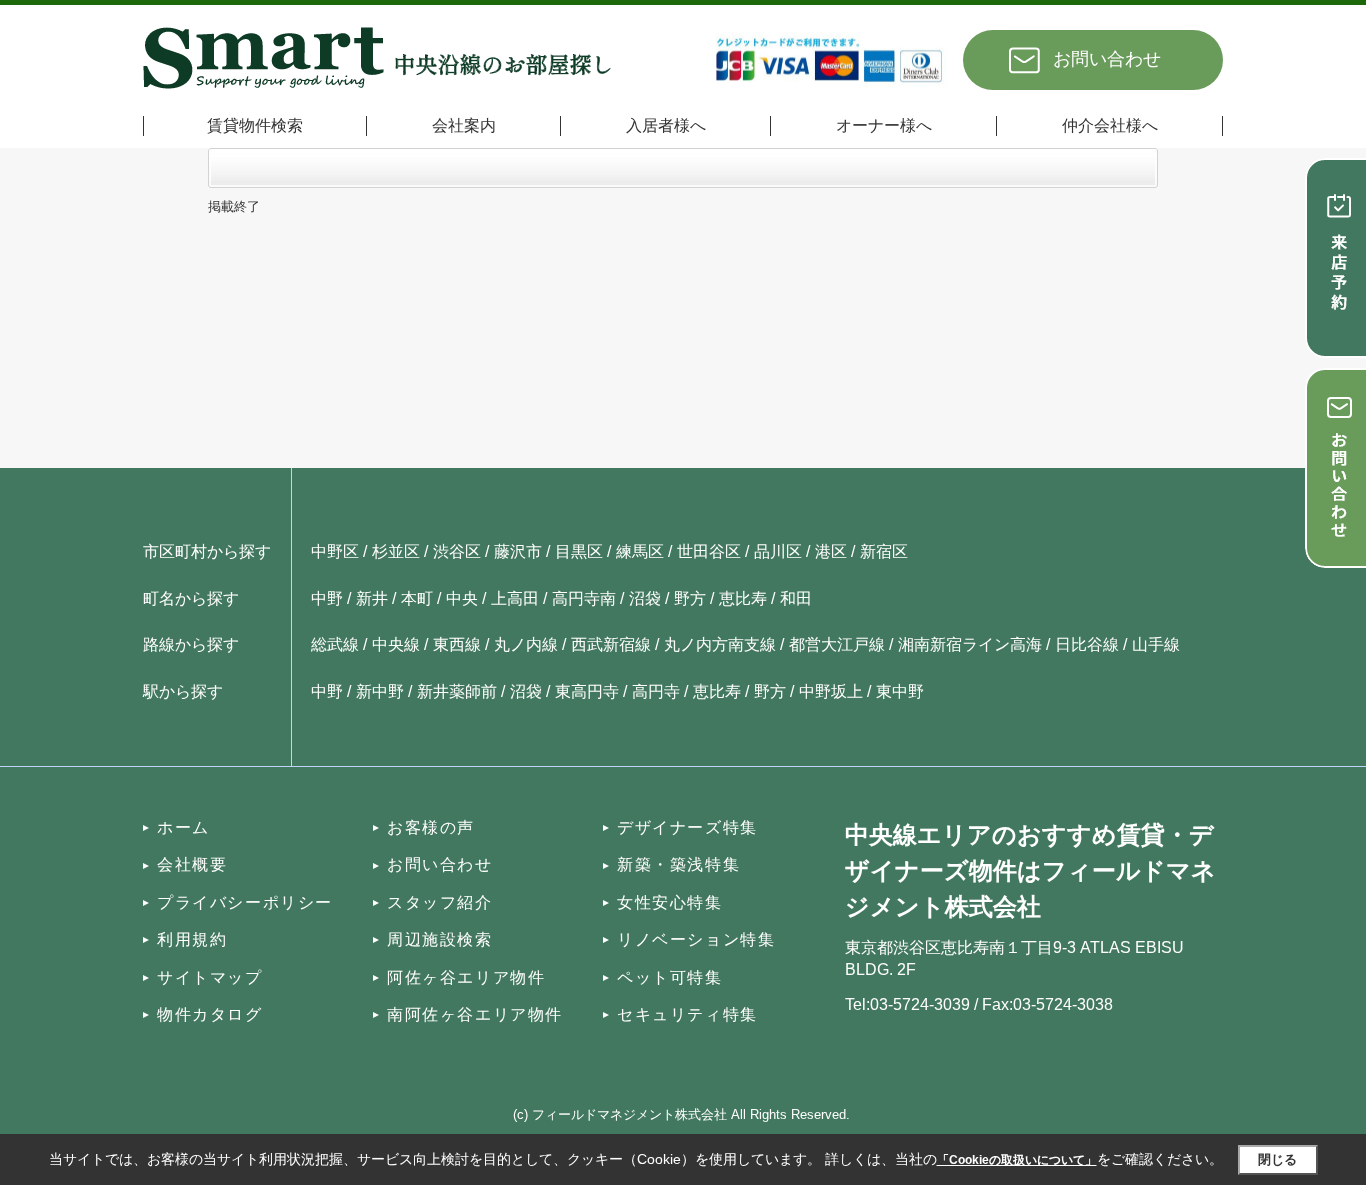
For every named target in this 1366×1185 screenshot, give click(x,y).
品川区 (778, 551)
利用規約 (192, 939)
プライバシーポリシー (245, 902)
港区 (831, 551)
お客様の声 (431, 827)
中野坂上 (831, 691)
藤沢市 (518, 551)
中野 (327, 598)
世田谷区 (709, 551)
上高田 (515, 598)
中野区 (335, 551)
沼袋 (645, 598)
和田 (796, 598)
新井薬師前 (457, 691)
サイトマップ (210, 977)
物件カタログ (210, 1014)
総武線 (335, 644)
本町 (417, 598)
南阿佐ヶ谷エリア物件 (475, 1014)
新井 (372, 598)
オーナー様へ (884, 125)
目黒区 (579, 551)
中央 (462, 598)
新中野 (380, 691)
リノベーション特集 (696, 939)
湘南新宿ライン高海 (970, 644)
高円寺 (656, 691)
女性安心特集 (670, 902)
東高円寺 (587, 691)
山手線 (1156, 644)
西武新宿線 (611, 644)
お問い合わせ (1107, 59)
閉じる (1277, 1159)
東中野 (900, 691)
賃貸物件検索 (255, 125)
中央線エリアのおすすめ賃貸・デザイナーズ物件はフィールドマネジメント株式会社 (1030, 870)
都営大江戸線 (837, 644)
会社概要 (192, 864)
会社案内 (464, 125)
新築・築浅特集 (678, 864)
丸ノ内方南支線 (720, 644)
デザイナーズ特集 (687, 827)
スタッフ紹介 (440, 902)
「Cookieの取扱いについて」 (1017, 1160)
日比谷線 (1087, 644)
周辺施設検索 (440, 939)
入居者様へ (666, 125)
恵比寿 (743, 598)
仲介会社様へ (1110, 125)
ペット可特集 (670, 977)
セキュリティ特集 (687, 1014)
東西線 (457, 644)
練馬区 (640, 551)
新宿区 (884, 551)
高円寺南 (584, 598)
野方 (690, 598)
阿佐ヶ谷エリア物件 (466, 977)
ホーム (183, 827)
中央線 (396, 644)
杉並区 (396, 551)
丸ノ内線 (526, 644)
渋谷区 (457, 551)
